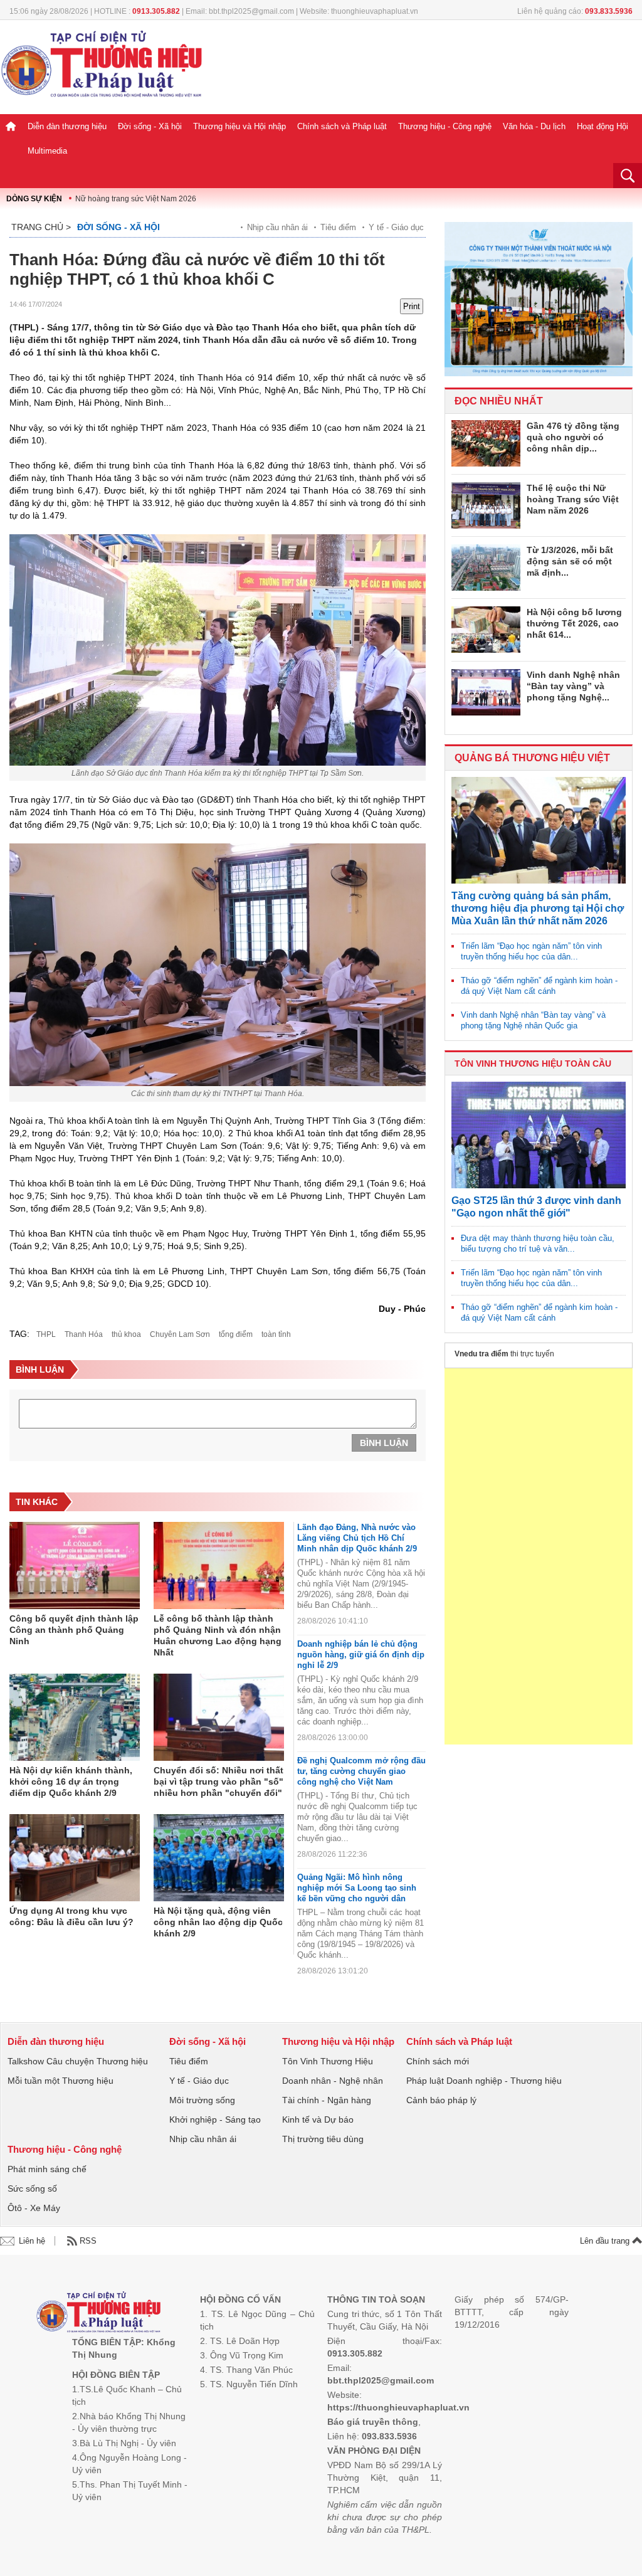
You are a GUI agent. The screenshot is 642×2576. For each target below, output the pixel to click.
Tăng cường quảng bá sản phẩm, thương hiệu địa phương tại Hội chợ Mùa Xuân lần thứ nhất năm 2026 (538, 908)
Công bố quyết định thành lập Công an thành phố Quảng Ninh (74, 1630)
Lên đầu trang (606, 2241)
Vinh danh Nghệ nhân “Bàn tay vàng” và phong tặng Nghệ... (573, 686)
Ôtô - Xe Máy (34, 2208)
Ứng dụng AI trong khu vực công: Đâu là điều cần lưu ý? (71, 1916)
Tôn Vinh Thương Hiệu (328, 2061)
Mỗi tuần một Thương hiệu (61, 2081)
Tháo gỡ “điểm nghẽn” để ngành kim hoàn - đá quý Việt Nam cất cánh (539, 986)
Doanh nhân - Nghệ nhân (333, 2081)
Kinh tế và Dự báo (318, 2119)
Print (412, 306)
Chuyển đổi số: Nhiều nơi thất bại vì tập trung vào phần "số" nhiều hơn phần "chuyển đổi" (218, 1782)
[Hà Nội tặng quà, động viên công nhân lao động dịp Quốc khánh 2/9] (219, 1858)
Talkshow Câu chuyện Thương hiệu (78, 2061)
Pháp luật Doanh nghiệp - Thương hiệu (484, 2081)
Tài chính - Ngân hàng (327, 2100)
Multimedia (47, 151)
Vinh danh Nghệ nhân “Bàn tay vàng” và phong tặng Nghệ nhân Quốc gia (533, 1020)
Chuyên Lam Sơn (180, 1334)
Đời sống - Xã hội (150, 126)
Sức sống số (32, 2188)
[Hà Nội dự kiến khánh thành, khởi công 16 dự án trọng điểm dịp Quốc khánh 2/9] (75, 1718)
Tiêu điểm (338, 227)
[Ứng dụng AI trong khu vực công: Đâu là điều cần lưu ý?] (75, 1858)
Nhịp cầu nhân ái (277, 227)
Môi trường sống (202, 2100)
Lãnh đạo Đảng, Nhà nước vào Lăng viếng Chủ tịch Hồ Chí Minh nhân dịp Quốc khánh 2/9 (357, 1538)
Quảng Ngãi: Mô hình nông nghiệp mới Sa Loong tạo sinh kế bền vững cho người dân (357, 1888)
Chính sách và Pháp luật (342, 126)
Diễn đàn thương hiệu (67, 126)
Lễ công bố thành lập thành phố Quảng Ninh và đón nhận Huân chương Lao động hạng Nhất (218, 1635)
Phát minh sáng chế (47, 2169)
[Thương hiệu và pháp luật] (99, 2314)
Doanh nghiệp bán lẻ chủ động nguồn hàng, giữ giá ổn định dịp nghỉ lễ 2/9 (361, 1655)
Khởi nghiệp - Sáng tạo (215, 2119)
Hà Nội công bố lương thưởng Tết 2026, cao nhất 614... (574, 623)
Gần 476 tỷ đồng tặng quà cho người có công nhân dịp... (573, 437)
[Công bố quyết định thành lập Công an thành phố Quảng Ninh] (75, 1566)
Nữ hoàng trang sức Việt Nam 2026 (136, 199)
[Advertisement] (539, 1556)
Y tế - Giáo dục (396, 227)
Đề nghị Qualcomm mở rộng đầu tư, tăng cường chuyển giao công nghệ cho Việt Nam (361, 1771)
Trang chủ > (41, 227)
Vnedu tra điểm (481, 1354)
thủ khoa (126, 1334)
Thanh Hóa (84, 1334)
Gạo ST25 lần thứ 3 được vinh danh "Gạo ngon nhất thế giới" (536, 1207)
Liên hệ (32, 2241)
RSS (88, 2241)
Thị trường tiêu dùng (323, 2139)
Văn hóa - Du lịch (534, 126)
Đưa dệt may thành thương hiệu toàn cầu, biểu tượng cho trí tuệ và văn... (538, 1243)
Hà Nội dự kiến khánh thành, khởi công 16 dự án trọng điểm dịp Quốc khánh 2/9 (71, 1782)
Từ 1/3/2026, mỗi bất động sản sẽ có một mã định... (570, 561)
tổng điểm (236, 1334)
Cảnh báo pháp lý (441, 2100)
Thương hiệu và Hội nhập (239, 126)
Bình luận (384, 1443)
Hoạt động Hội (603, 126)
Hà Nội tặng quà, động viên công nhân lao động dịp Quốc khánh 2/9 (218, 1922)
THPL (46, 1334)
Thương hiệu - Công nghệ (445, 126)
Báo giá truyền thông (373, 2422)
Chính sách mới (438, 2061)
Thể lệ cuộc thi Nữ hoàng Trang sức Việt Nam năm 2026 (573, 499)
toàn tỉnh (276, 1334)
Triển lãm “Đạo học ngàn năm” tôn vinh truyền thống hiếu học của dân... (531, 951)
